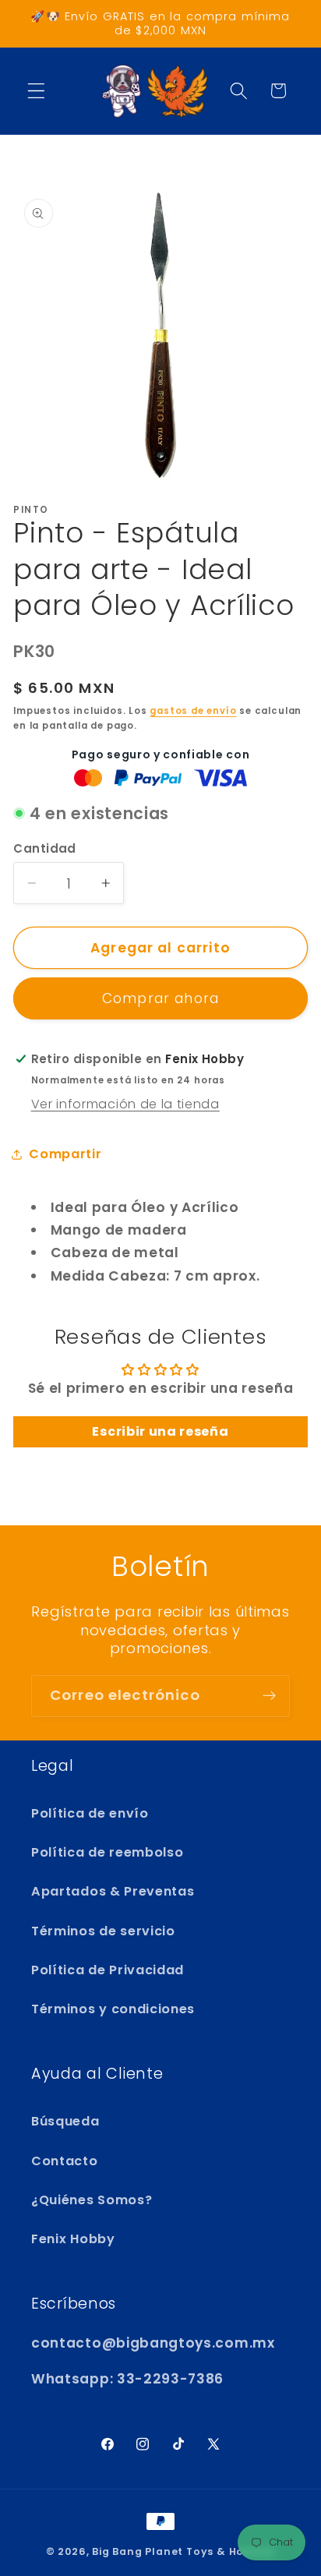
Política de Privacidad (108, 1970)
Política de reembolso (108, 1852)
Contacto (65, 2161)
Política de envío (90, 1813)
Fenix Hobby (73, 2239)
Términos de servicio (103, 1931)
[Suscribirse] (269, 1696)
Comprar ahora (160, 998)
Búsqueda (65, 2121)
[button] (36, 91)
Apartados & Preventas (113, 1891)
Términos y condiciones (113, 2009)
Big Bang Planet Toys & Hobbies (183, 2551)
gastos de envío (193, 711)
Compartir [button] (65, 1154)
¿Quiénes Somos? (92, 2200)
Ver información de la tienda (125, 1104)
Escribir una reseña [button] (160, 1431)
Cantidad (45, 848)
